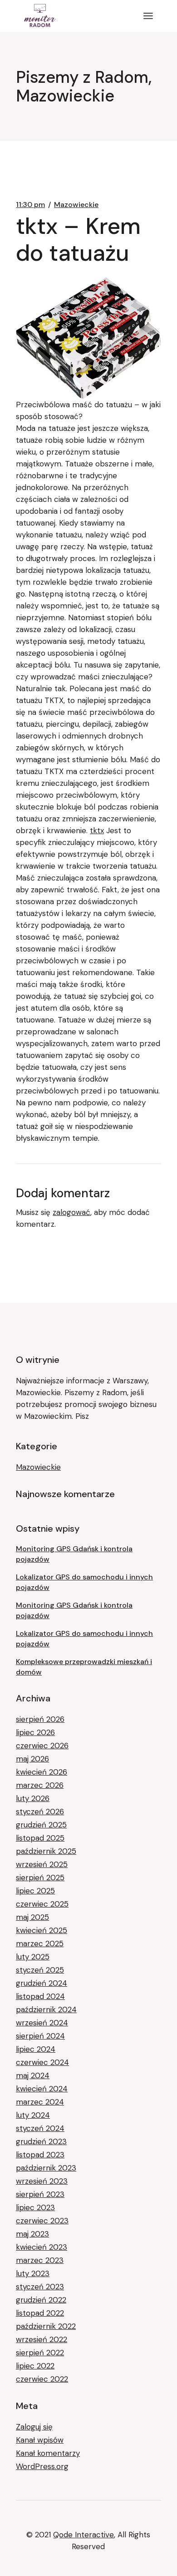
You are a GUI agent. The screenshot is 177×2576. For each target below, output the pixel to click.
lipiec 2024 (36, 2049)
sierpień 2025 (40, 1878)
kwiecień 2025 (42, 1930)
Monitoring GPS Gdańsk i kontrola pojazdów (74, 1554)
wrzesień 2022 (42, 2339)
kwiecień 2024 (42, 2089)
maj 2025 (32, 1917)
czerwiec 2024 (42, 2062)
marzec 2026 (40, 1785)
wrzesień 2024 (42, 2023)
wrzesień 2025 (42, 1864)
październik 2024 (46, 2009)
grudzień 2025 (41, 1825)
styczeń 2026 (40, 1812)
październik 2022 (46, 2326)
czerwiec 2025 (42, 1904)
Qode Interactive (84, 2535)
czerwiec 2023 (42, 2221)
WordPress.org (42, 2466)
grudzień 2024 (42, 1983)
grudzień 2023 (41, 2141)
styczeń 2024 (40, 2128)
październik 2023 (46, 2168)
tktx (97, 830)
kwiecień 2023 (42, 2247)
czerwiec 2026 (42, 1746)
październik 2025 (46, 1851)
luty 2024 (33, 2115)
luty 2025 (33, 1957)
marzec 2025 (40, 1943)
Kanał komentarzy (48, 2453)
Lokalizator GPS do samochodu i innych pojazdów (84, 1582)
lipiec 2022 (35, 2366)
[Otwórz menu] (148, 16)
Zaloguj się (34, 2427)
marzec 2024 (40, 2102)
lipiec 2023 (35, 2207)
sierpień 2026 (40, 1719)
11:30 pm (30, 205)
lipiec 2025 (35, 1891)
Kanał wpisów (40, 2440)
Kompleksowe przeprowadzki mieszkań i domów (84, 1667)
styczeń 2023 (40, 2287)
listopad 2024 (40, 1996)
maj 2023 (32, 2234)
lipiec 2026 (35, 1732)
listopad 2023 (40, 2155)
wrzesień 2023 (42, 2181)
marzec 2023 (40, 2260)
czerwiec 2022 (42, 2379)
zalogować (71, 1212)
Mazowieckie (76, 205)
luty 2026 (33, 1798)
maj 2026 (32, 1759)
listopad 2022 (40, 2313)
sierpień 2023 (40, 2194)
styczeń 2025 (40, 1970)
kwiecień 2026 (42, 1772)
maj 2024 (33, 2075)
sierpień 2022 (40, 2353)
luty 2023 (33, 2273)
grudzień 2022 (41, 2300)
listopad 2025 (40, 1838)
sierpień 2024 (40, 2036)
